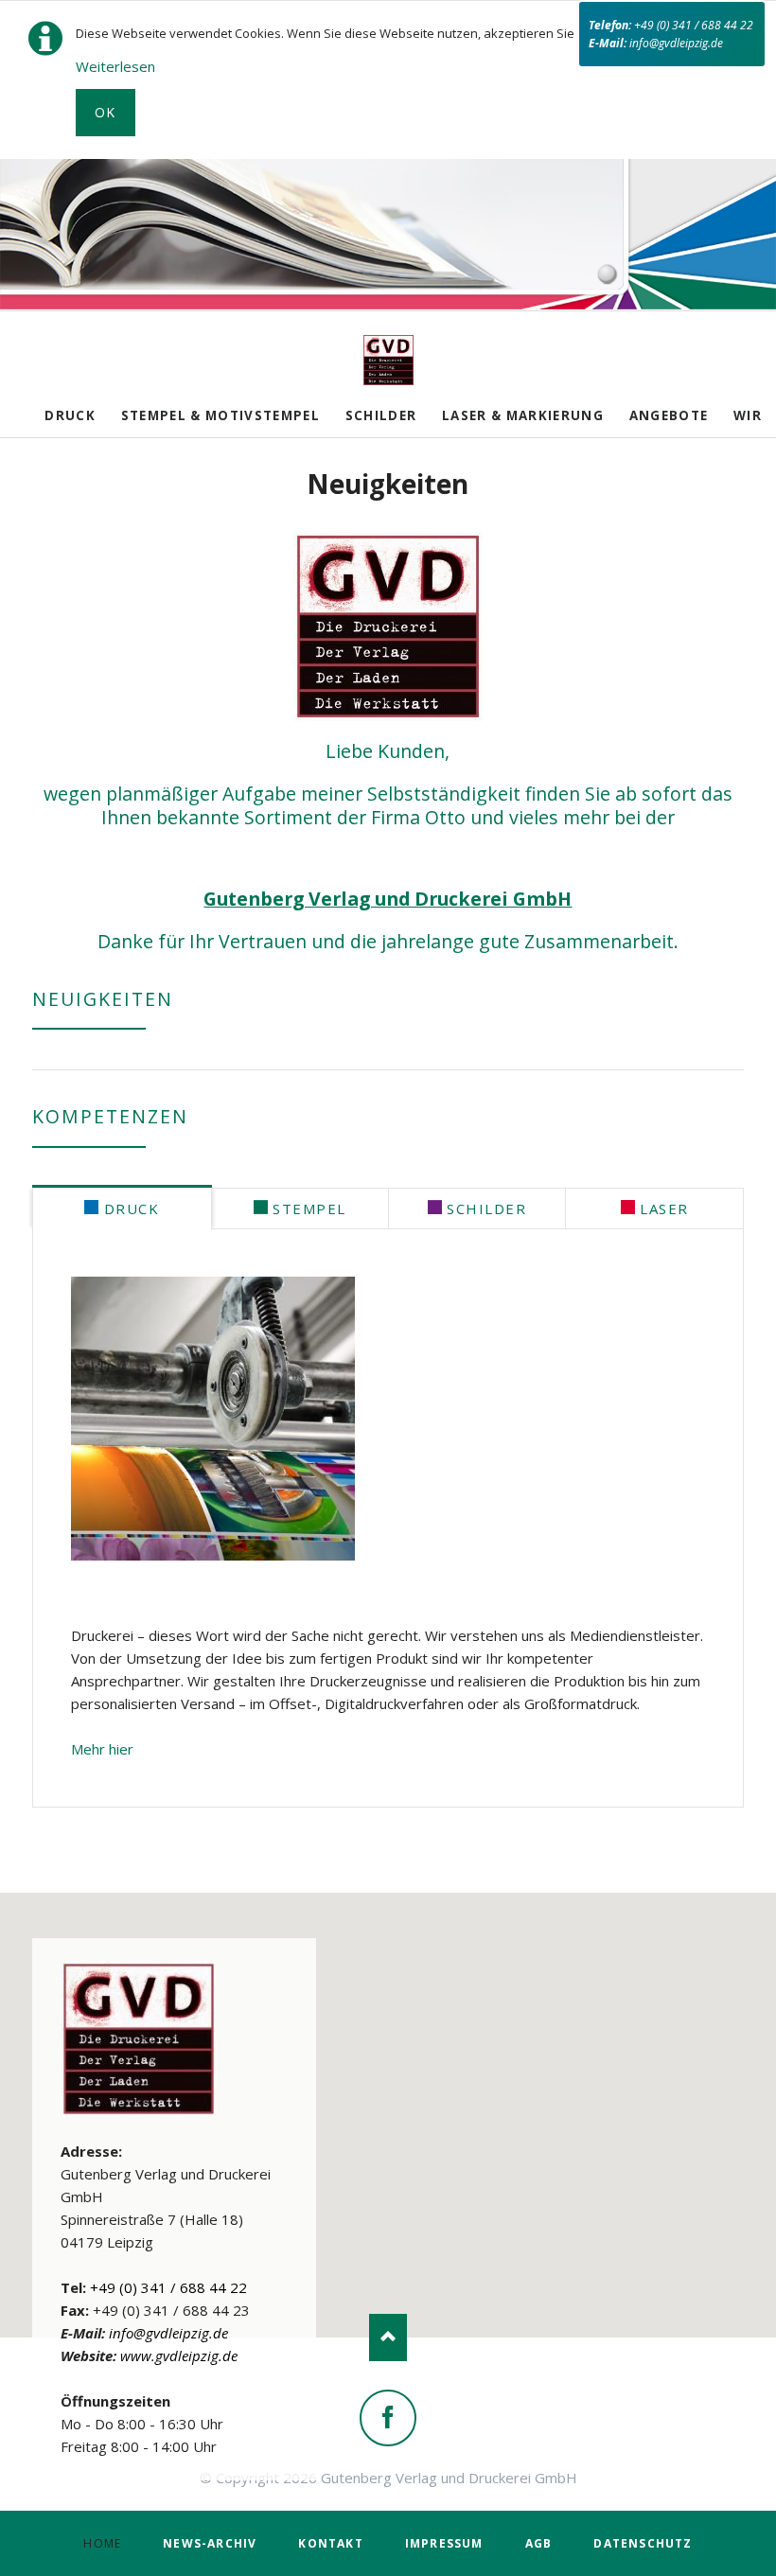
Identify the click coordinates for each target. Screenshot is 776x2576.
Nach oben (388, 2338)
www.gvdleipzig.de (179, 2355)
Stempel (307, 1209)
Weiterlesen (115, 66)
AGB (539, 2543)
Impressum (444, 2543)
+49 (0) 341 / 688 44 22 (694, 25)
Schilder (381, 415)
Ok (106, 112)
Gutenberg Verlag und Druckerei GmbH (388, 899)
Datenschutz (643, 2543)
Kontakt (330, 2543)
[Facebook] (388, 2418)
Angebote (669, 415)
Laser (662, 1209)
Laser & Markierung (523, 415)
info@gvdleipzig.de (676, 43)
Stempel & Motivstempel (220, 415)
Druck (70, 415)
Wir (748, 415)
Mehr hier (102, 1749)
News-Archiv (210, 2543)
